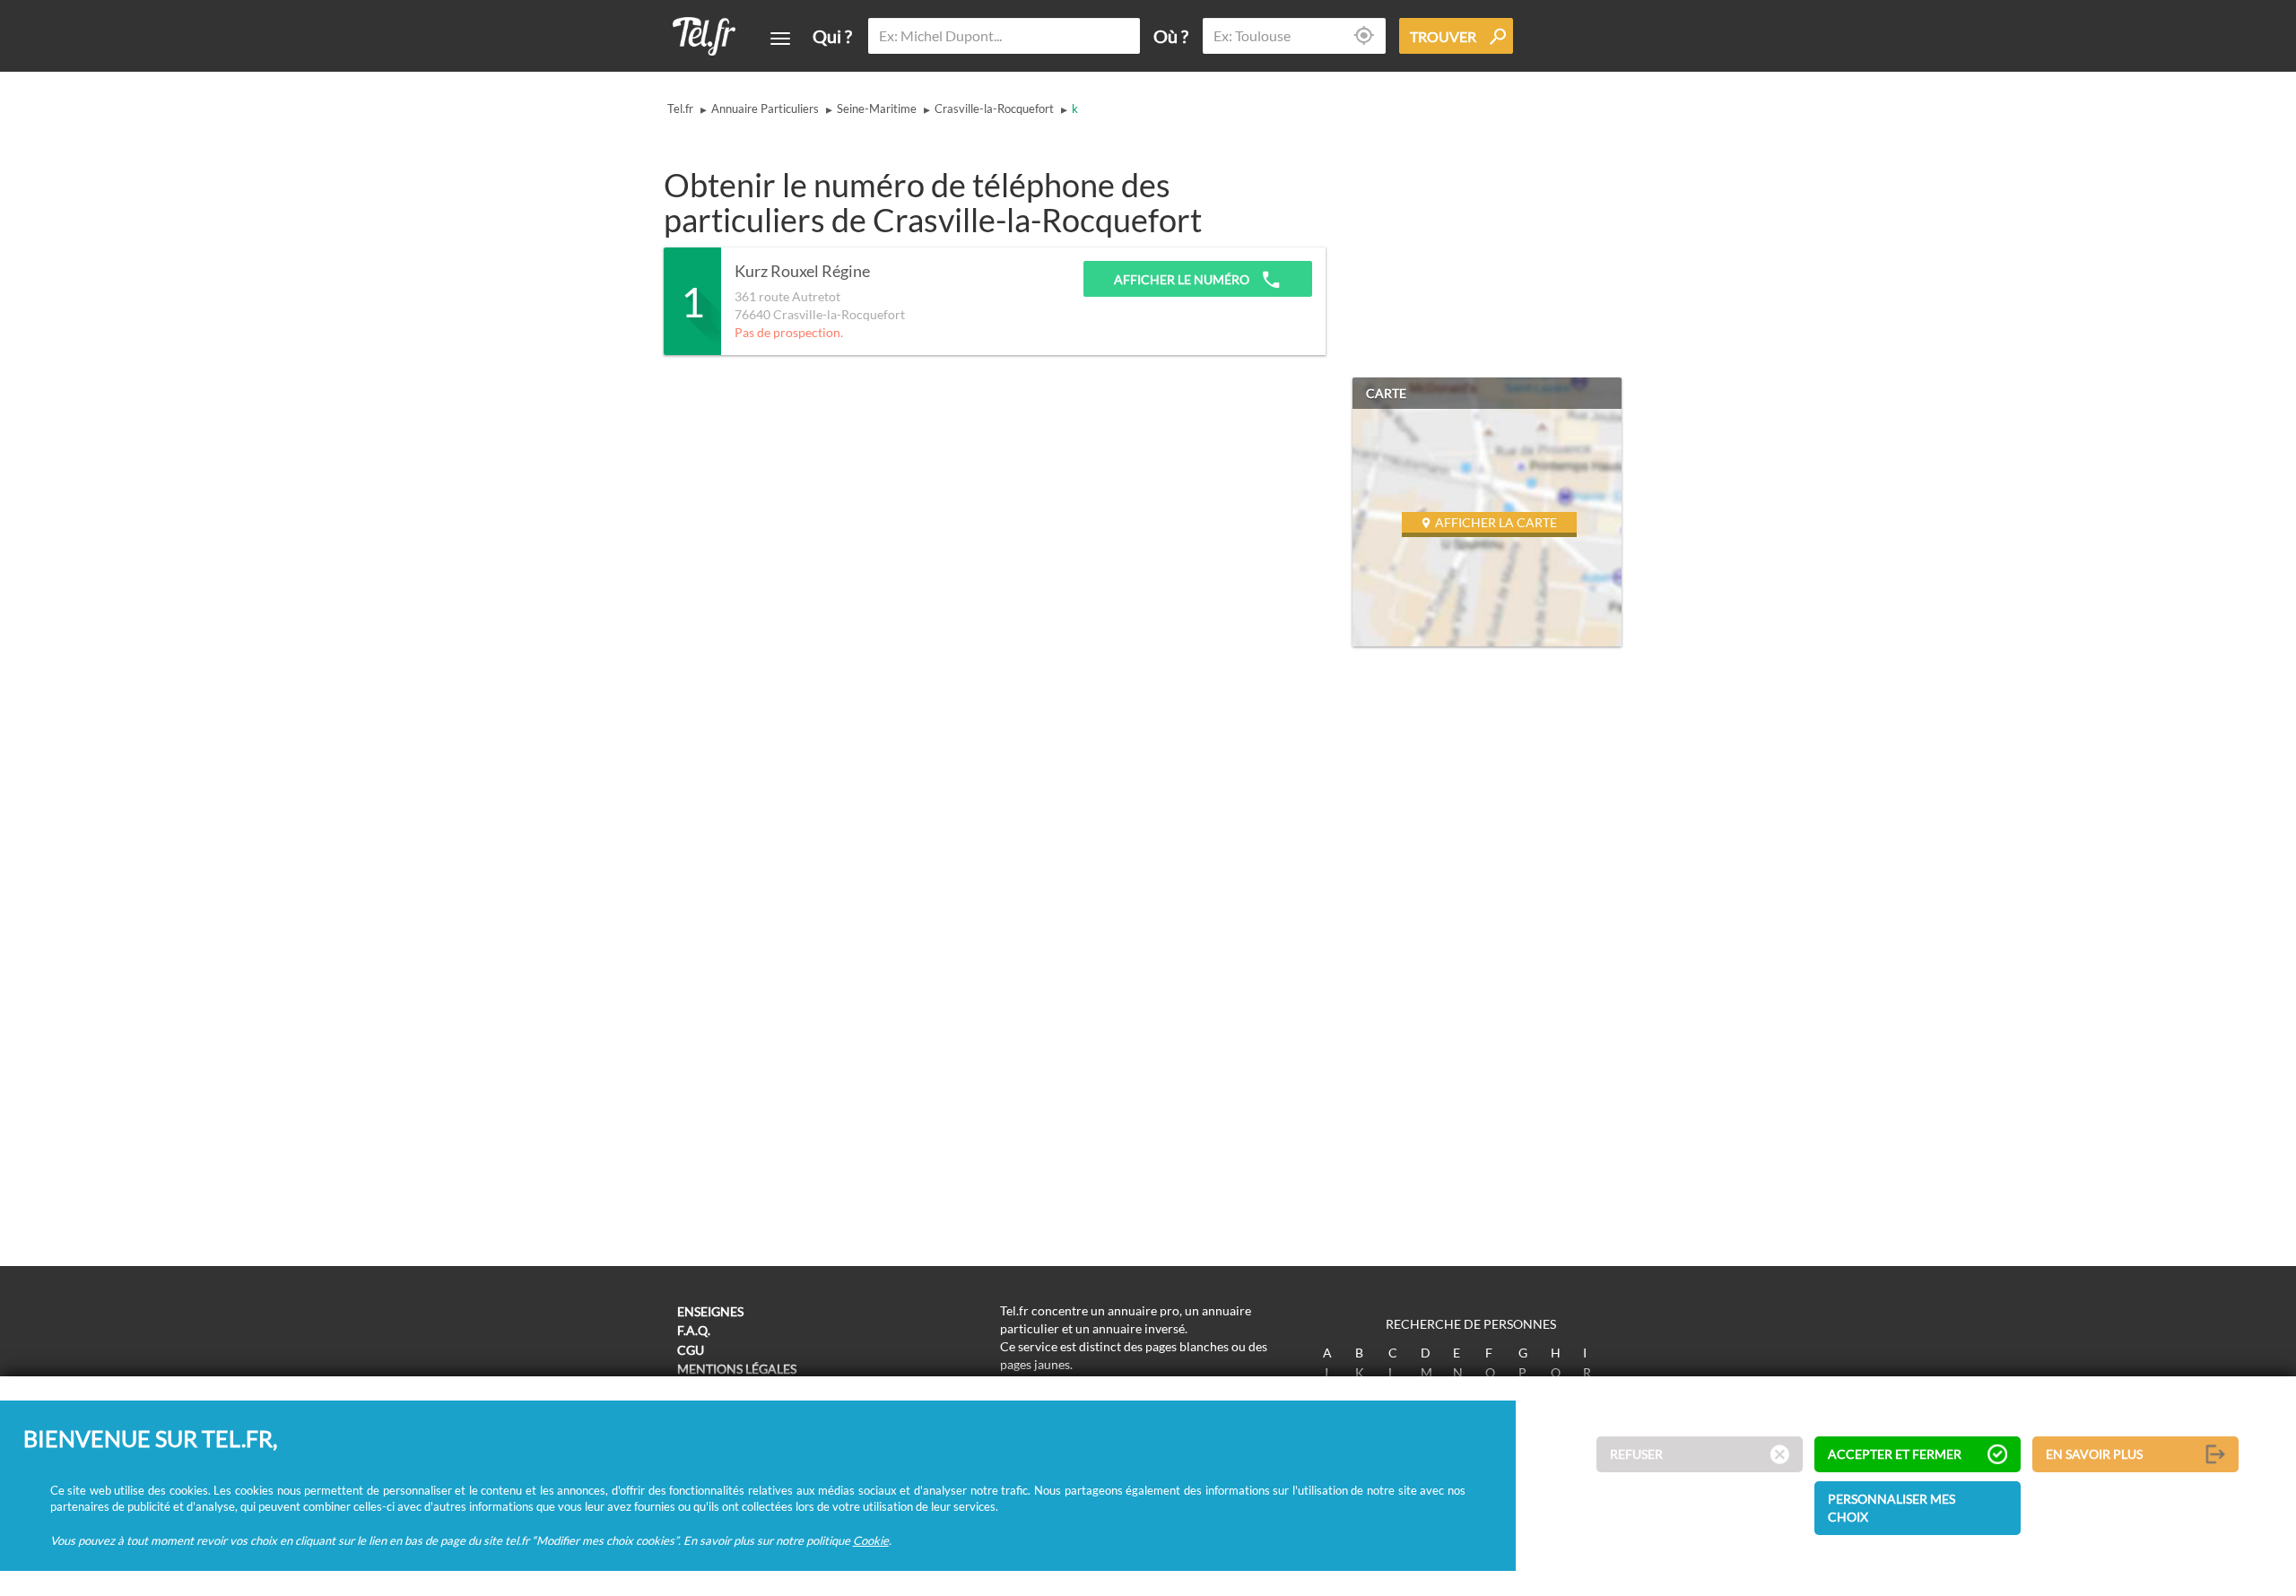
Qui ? (832, 36)
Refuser (1636, 1455)
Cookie (871, 1540)
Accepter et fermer (1895, 1455)
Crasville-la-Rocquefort (994, 108)
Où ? (1171, 36)
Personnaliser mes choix (1892, 1509)
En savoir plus (2094, 1455)
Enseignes (710, 1311)
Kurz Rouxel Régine (802, 272)
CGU (691, 1350)
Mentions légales (737, 1369)
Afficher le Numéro (1183, 279)
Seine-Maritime (877, 108)
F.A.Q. (694, 1330)
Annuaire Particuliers (765, 108)
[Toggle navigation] (780, 39)
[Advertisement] (990, 409)
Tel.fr (680, 108)
